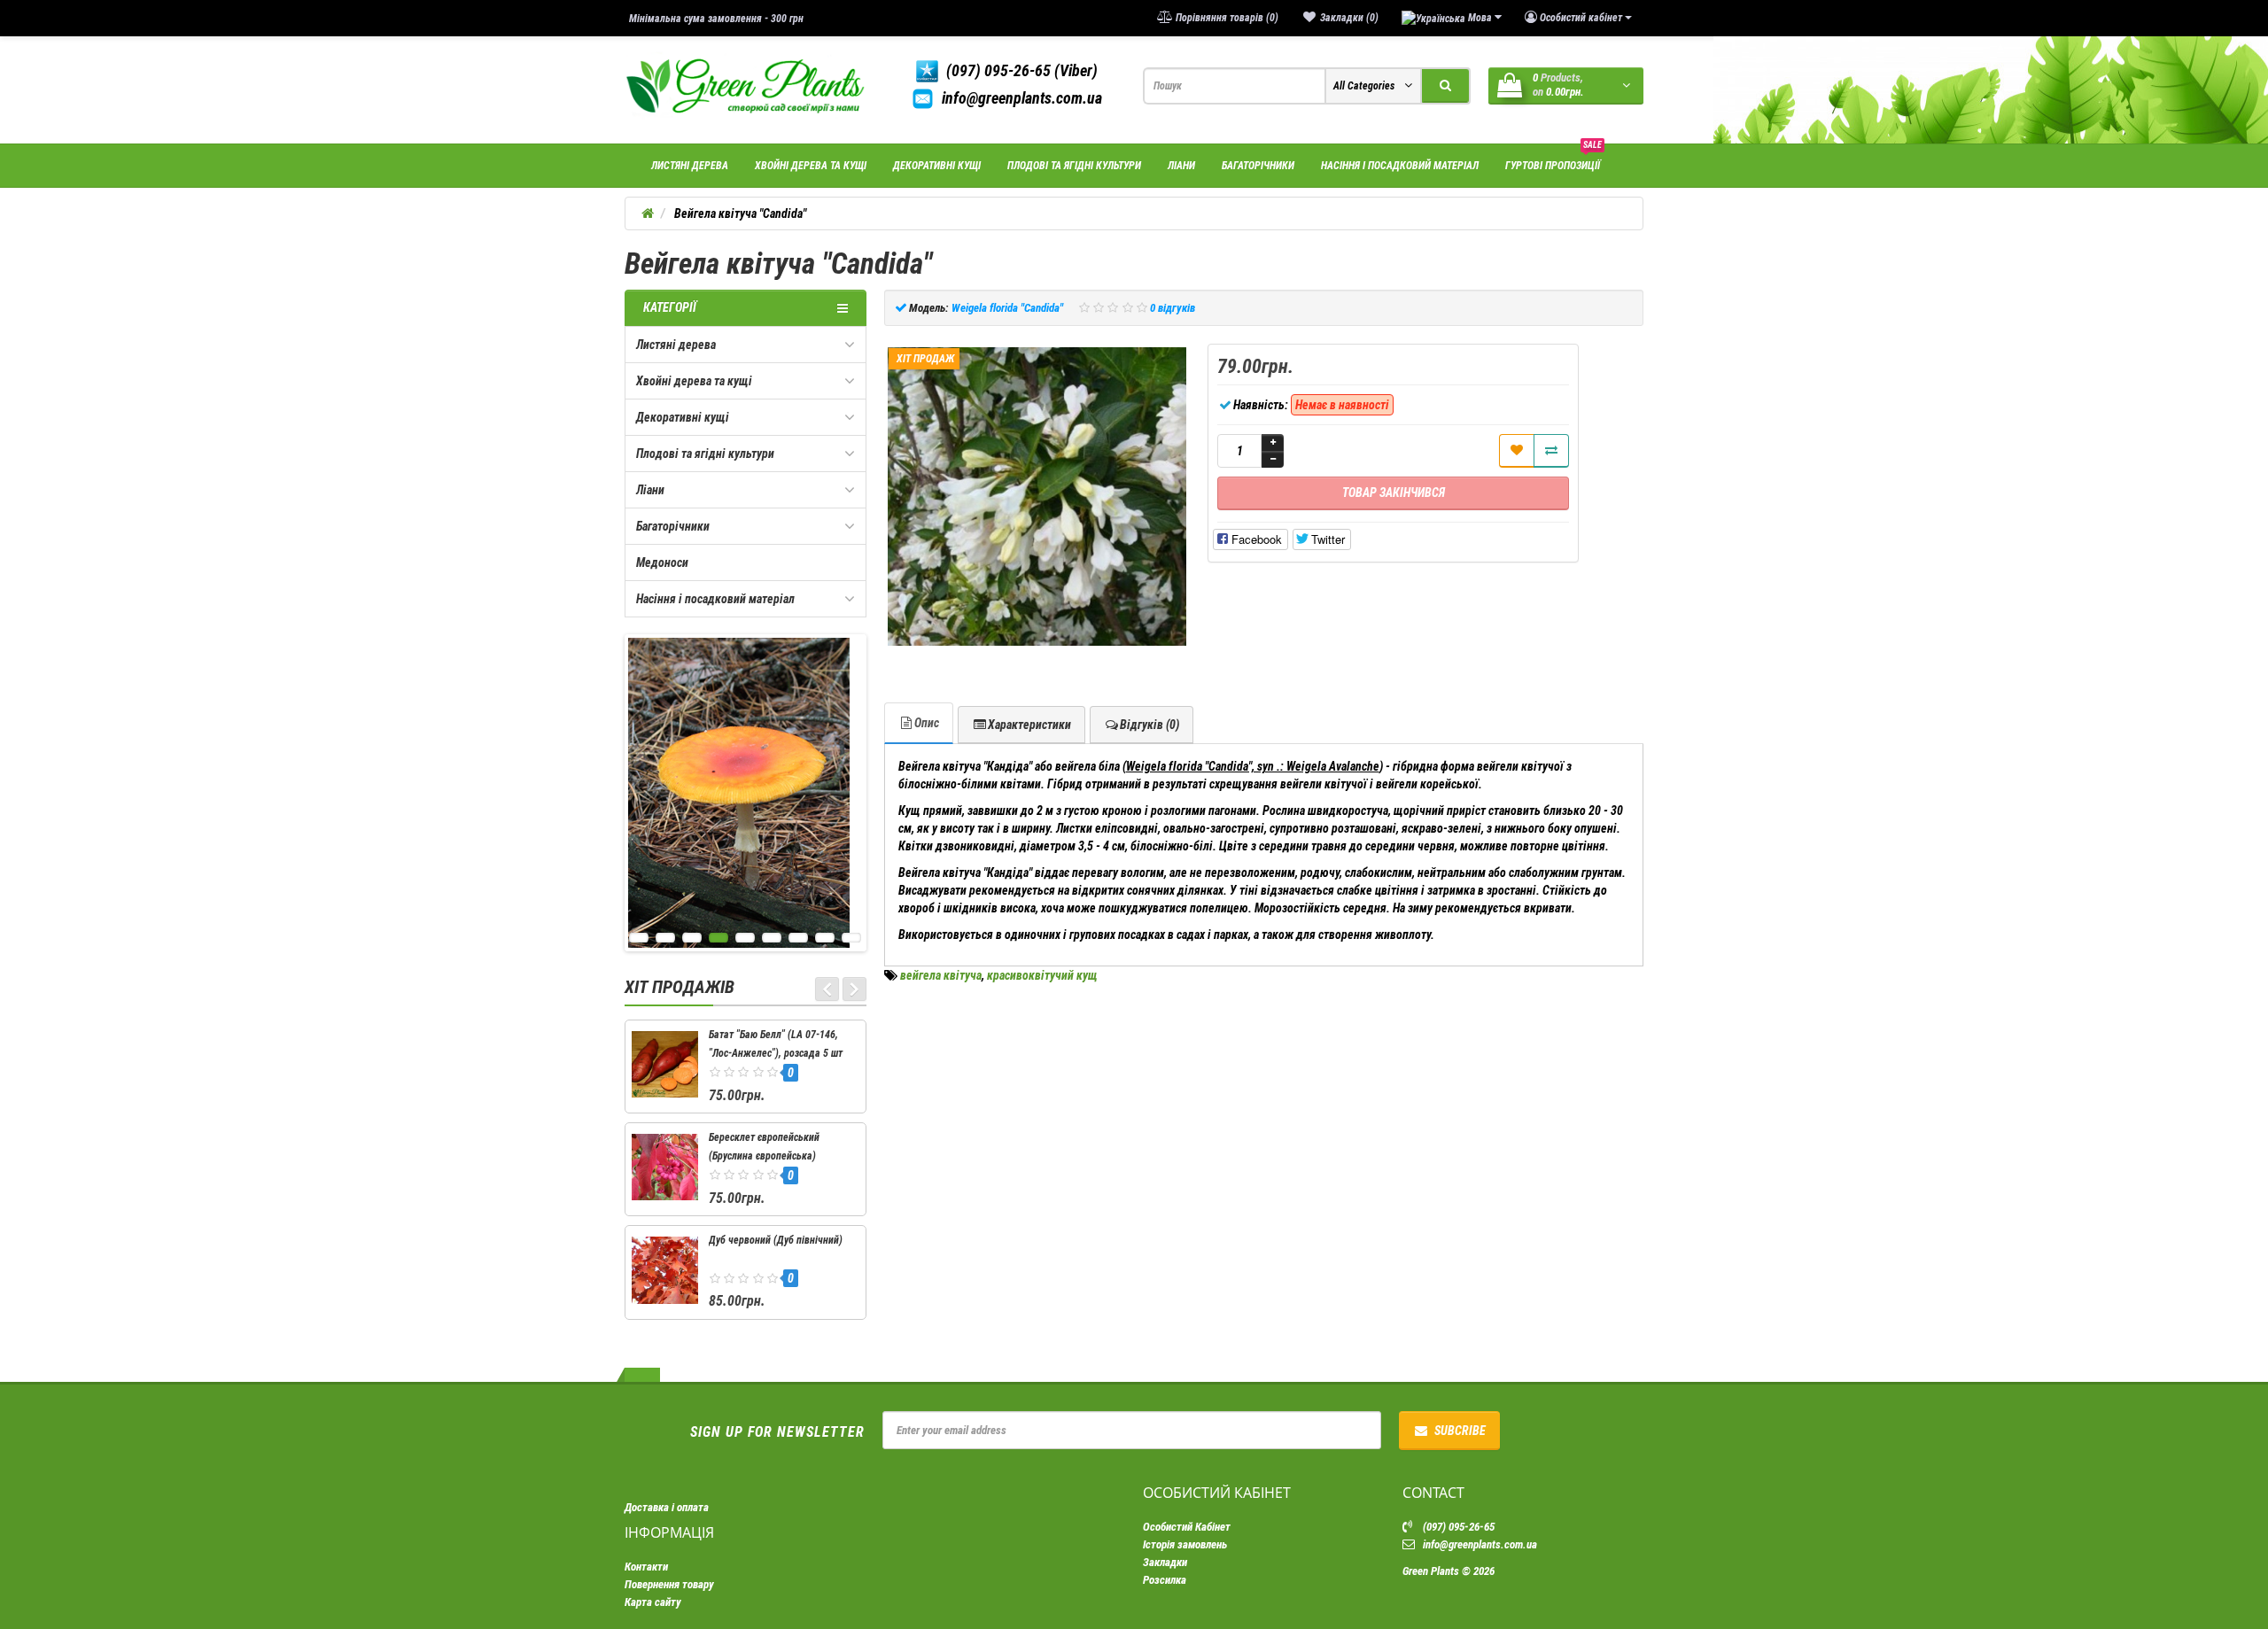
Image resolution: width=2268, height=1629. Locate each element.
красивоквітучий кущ (1042, 975)
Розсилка (1165, 1580)
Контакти (646, 1567)
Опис (927, 723)
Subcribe (1460, 1431)
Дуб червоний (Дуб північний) (776, 1240)
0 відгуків (1173, 308)
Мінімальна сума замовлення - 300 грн (716, 18)
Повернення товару (669, 1584)
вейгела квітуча (941, 975)
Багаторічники (1258, 165)
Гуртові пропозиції (1553, 158)
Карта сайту (653, 1602)
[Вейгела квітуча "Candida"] (1037, 497)
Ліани (1181, 165)
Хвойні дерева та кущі (811, 165)
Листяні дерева (690, 165)
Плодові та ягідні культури (1074, 165)
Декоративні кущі (937, 165)
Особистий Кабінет (1187, 1527)
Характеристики (1029, 725)
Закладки (1165, 1562)
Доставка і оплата (667, 1507)
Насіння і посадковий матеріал (1400, 165)
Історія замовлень (1185, 1544)
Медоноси (662, 562)
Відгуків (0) (1150, 725)
